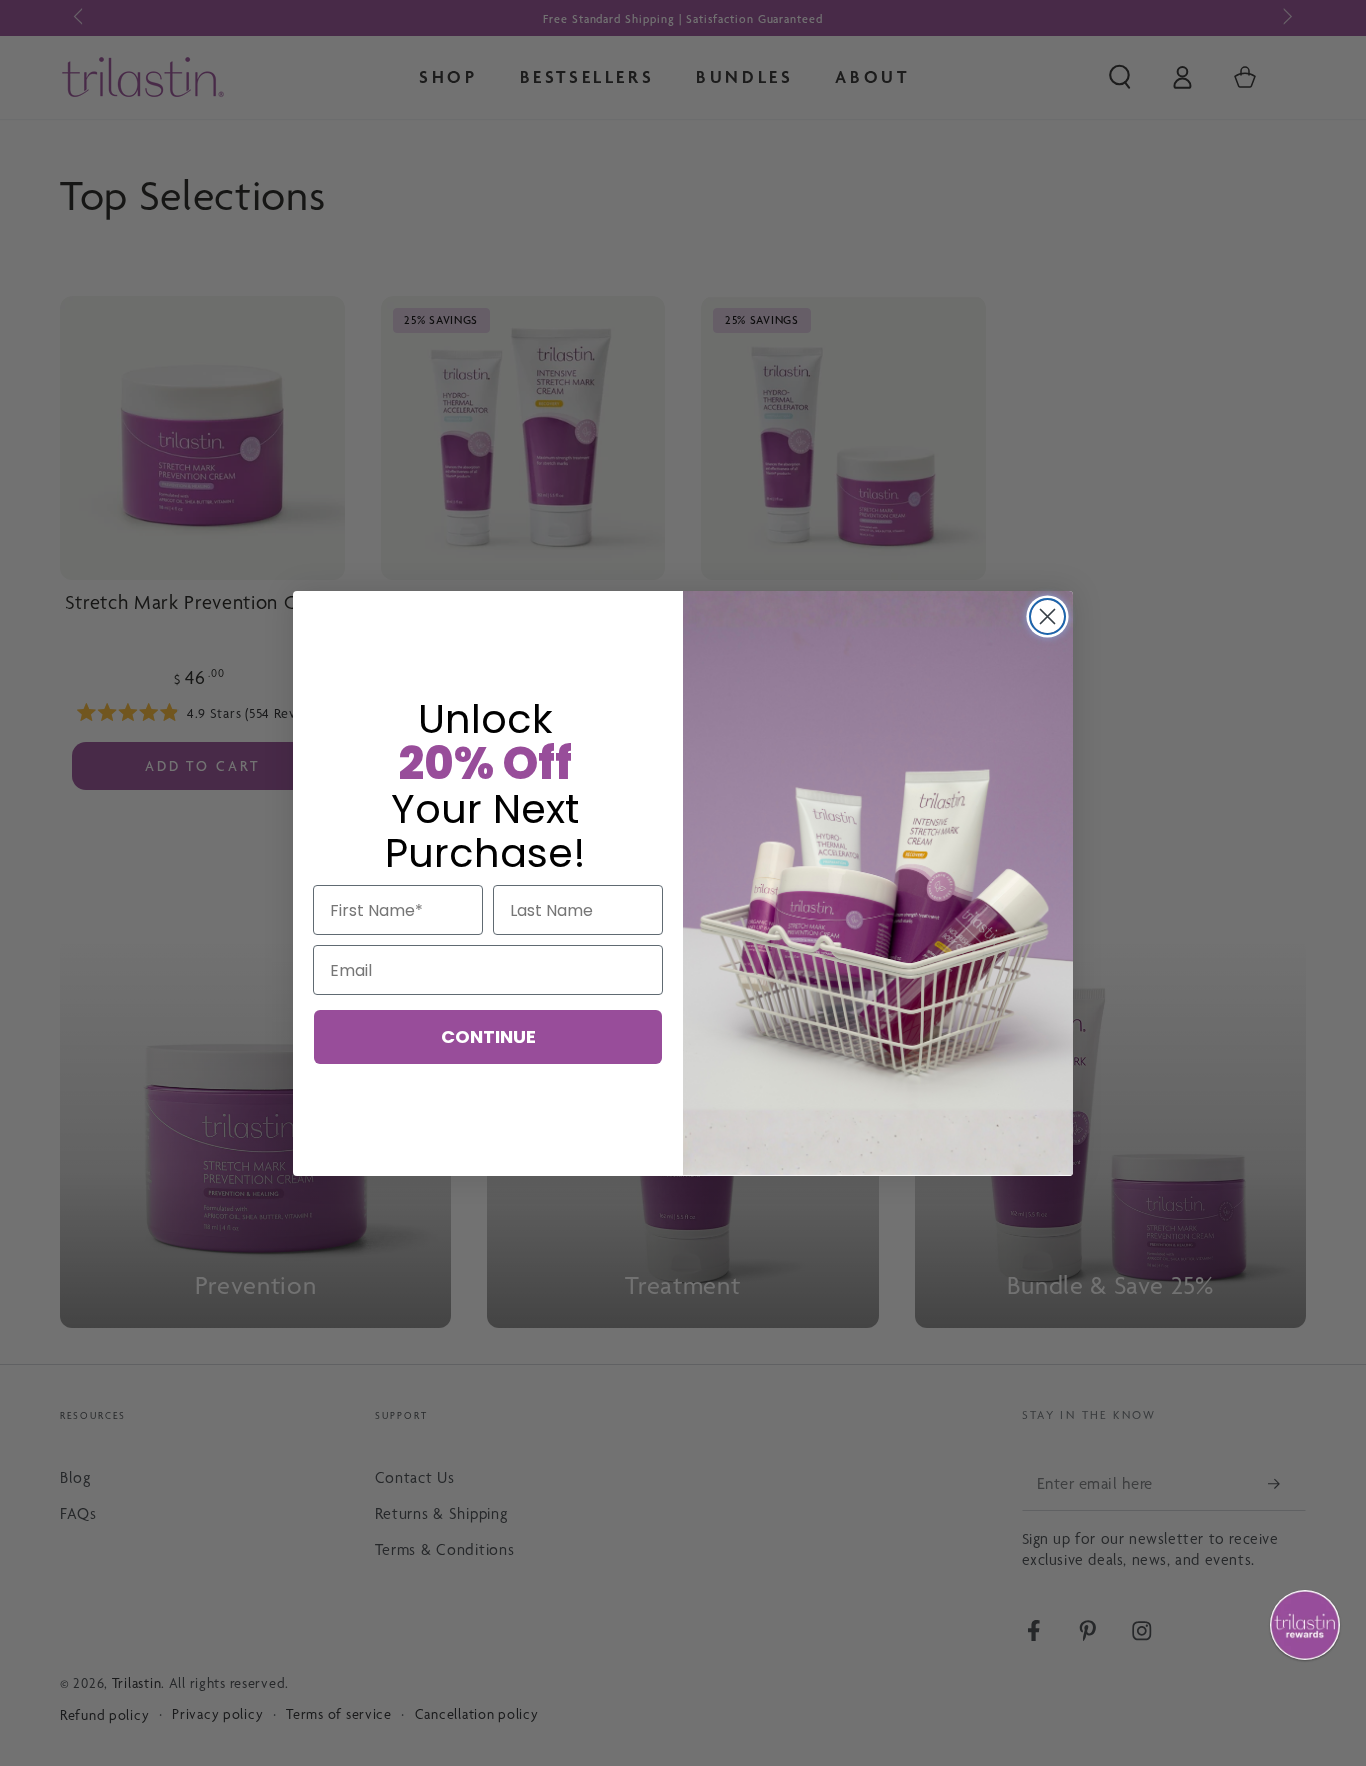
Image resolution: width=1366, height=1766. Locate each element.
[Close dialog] (1047, 616)
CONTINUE (488, 1036)
